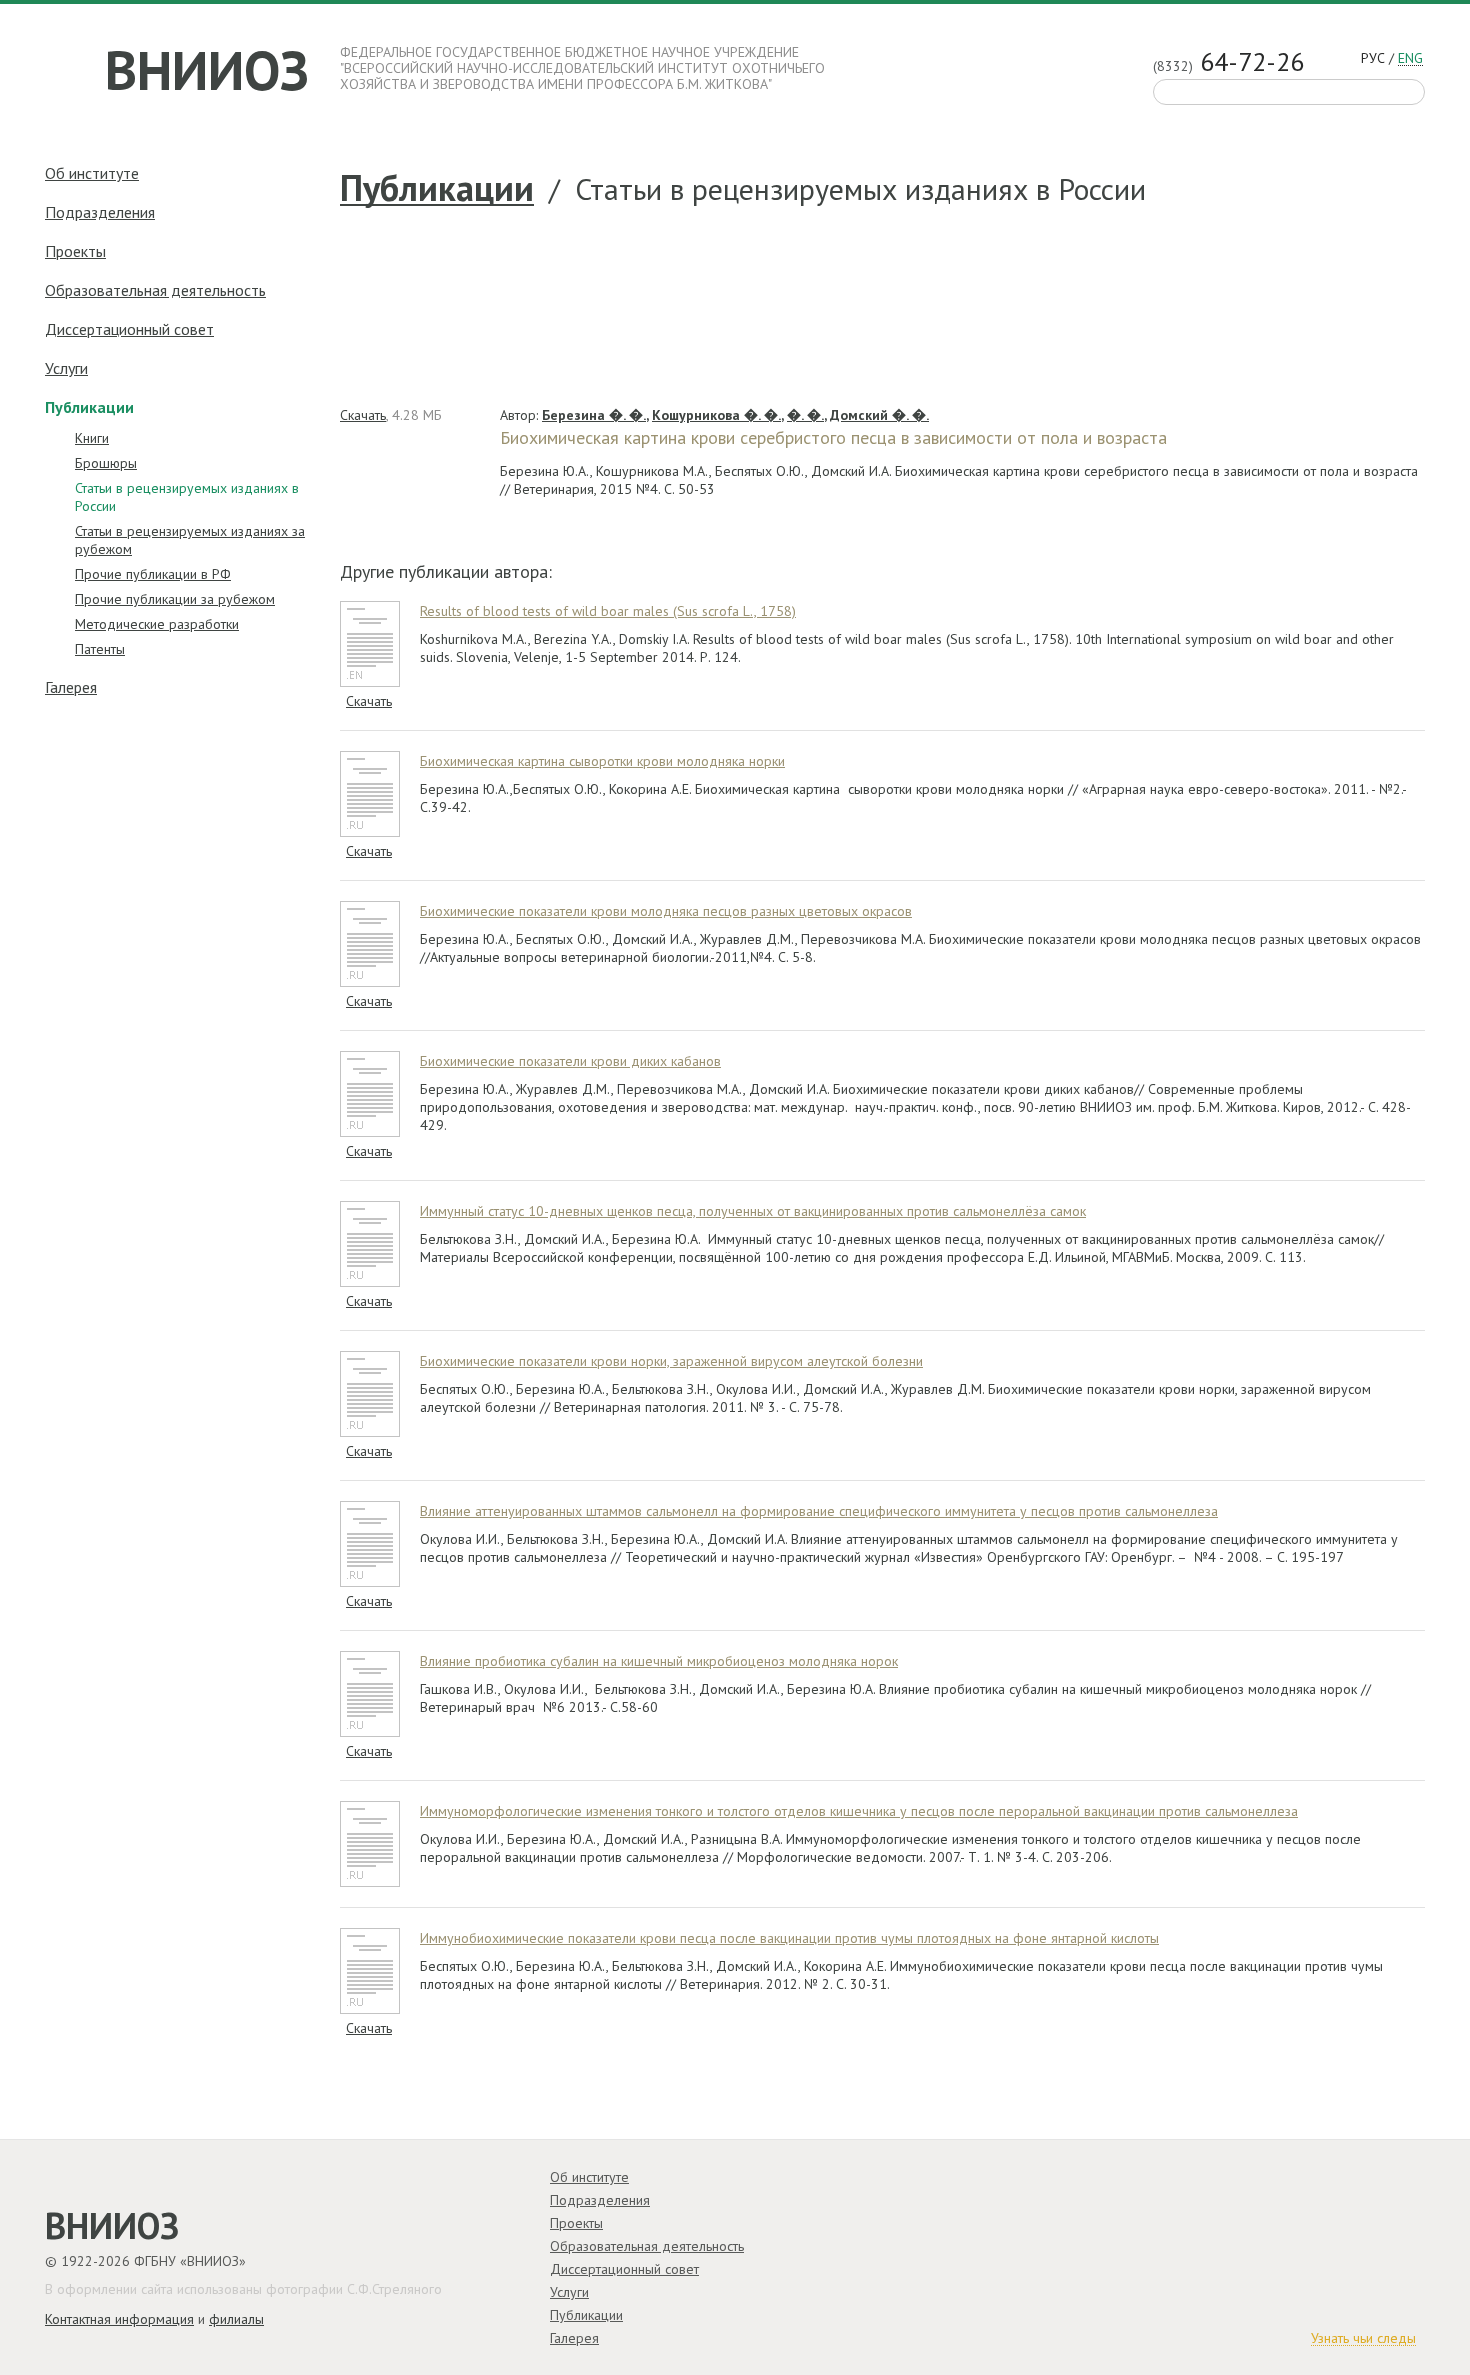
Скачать (363, 415)
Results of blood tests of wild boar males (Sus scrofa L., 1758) (608, 611)
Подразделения (100, 212)
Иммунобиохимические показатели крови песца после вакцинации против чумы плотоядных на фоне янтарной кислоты (789, 1938)
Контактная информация (119, 2319)
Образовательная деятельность (155, 290)
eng (1410, 59)
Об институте (92, 173)
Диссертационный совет (129, 329)
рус (1373, 58)
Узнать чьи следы (1363, 2339)
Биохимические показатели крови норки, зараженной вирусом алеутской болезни (671, 1361)
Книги (92, 438)
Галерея (71, 687)
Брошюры (106, 463)
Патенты (100, 649)
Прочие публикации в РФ (153, 574)
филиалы (236, 2319)
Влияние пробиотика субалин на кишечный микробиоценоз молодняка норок (659, 1661)
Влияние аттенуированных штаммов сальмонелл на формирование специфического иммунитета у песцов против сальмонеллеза (819, 1511)
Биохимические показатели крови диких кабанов (570, 1061)
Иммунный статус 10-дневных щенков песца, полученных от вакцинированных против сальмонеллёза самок (753, 1211)
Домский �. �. (879, 415)
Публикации (437, 189)
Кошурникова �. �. (716, 415)
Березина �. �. (594, 415)
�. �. (805, 415)
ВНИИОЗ (207, 69)
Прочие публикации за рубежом (175, 599)
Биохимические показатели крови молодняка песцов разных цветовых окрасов (666, 911)
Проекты (75, 251)
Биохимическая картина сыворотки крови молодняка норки (602, 761)
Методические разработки (157, 624)
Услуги (66, 368)
